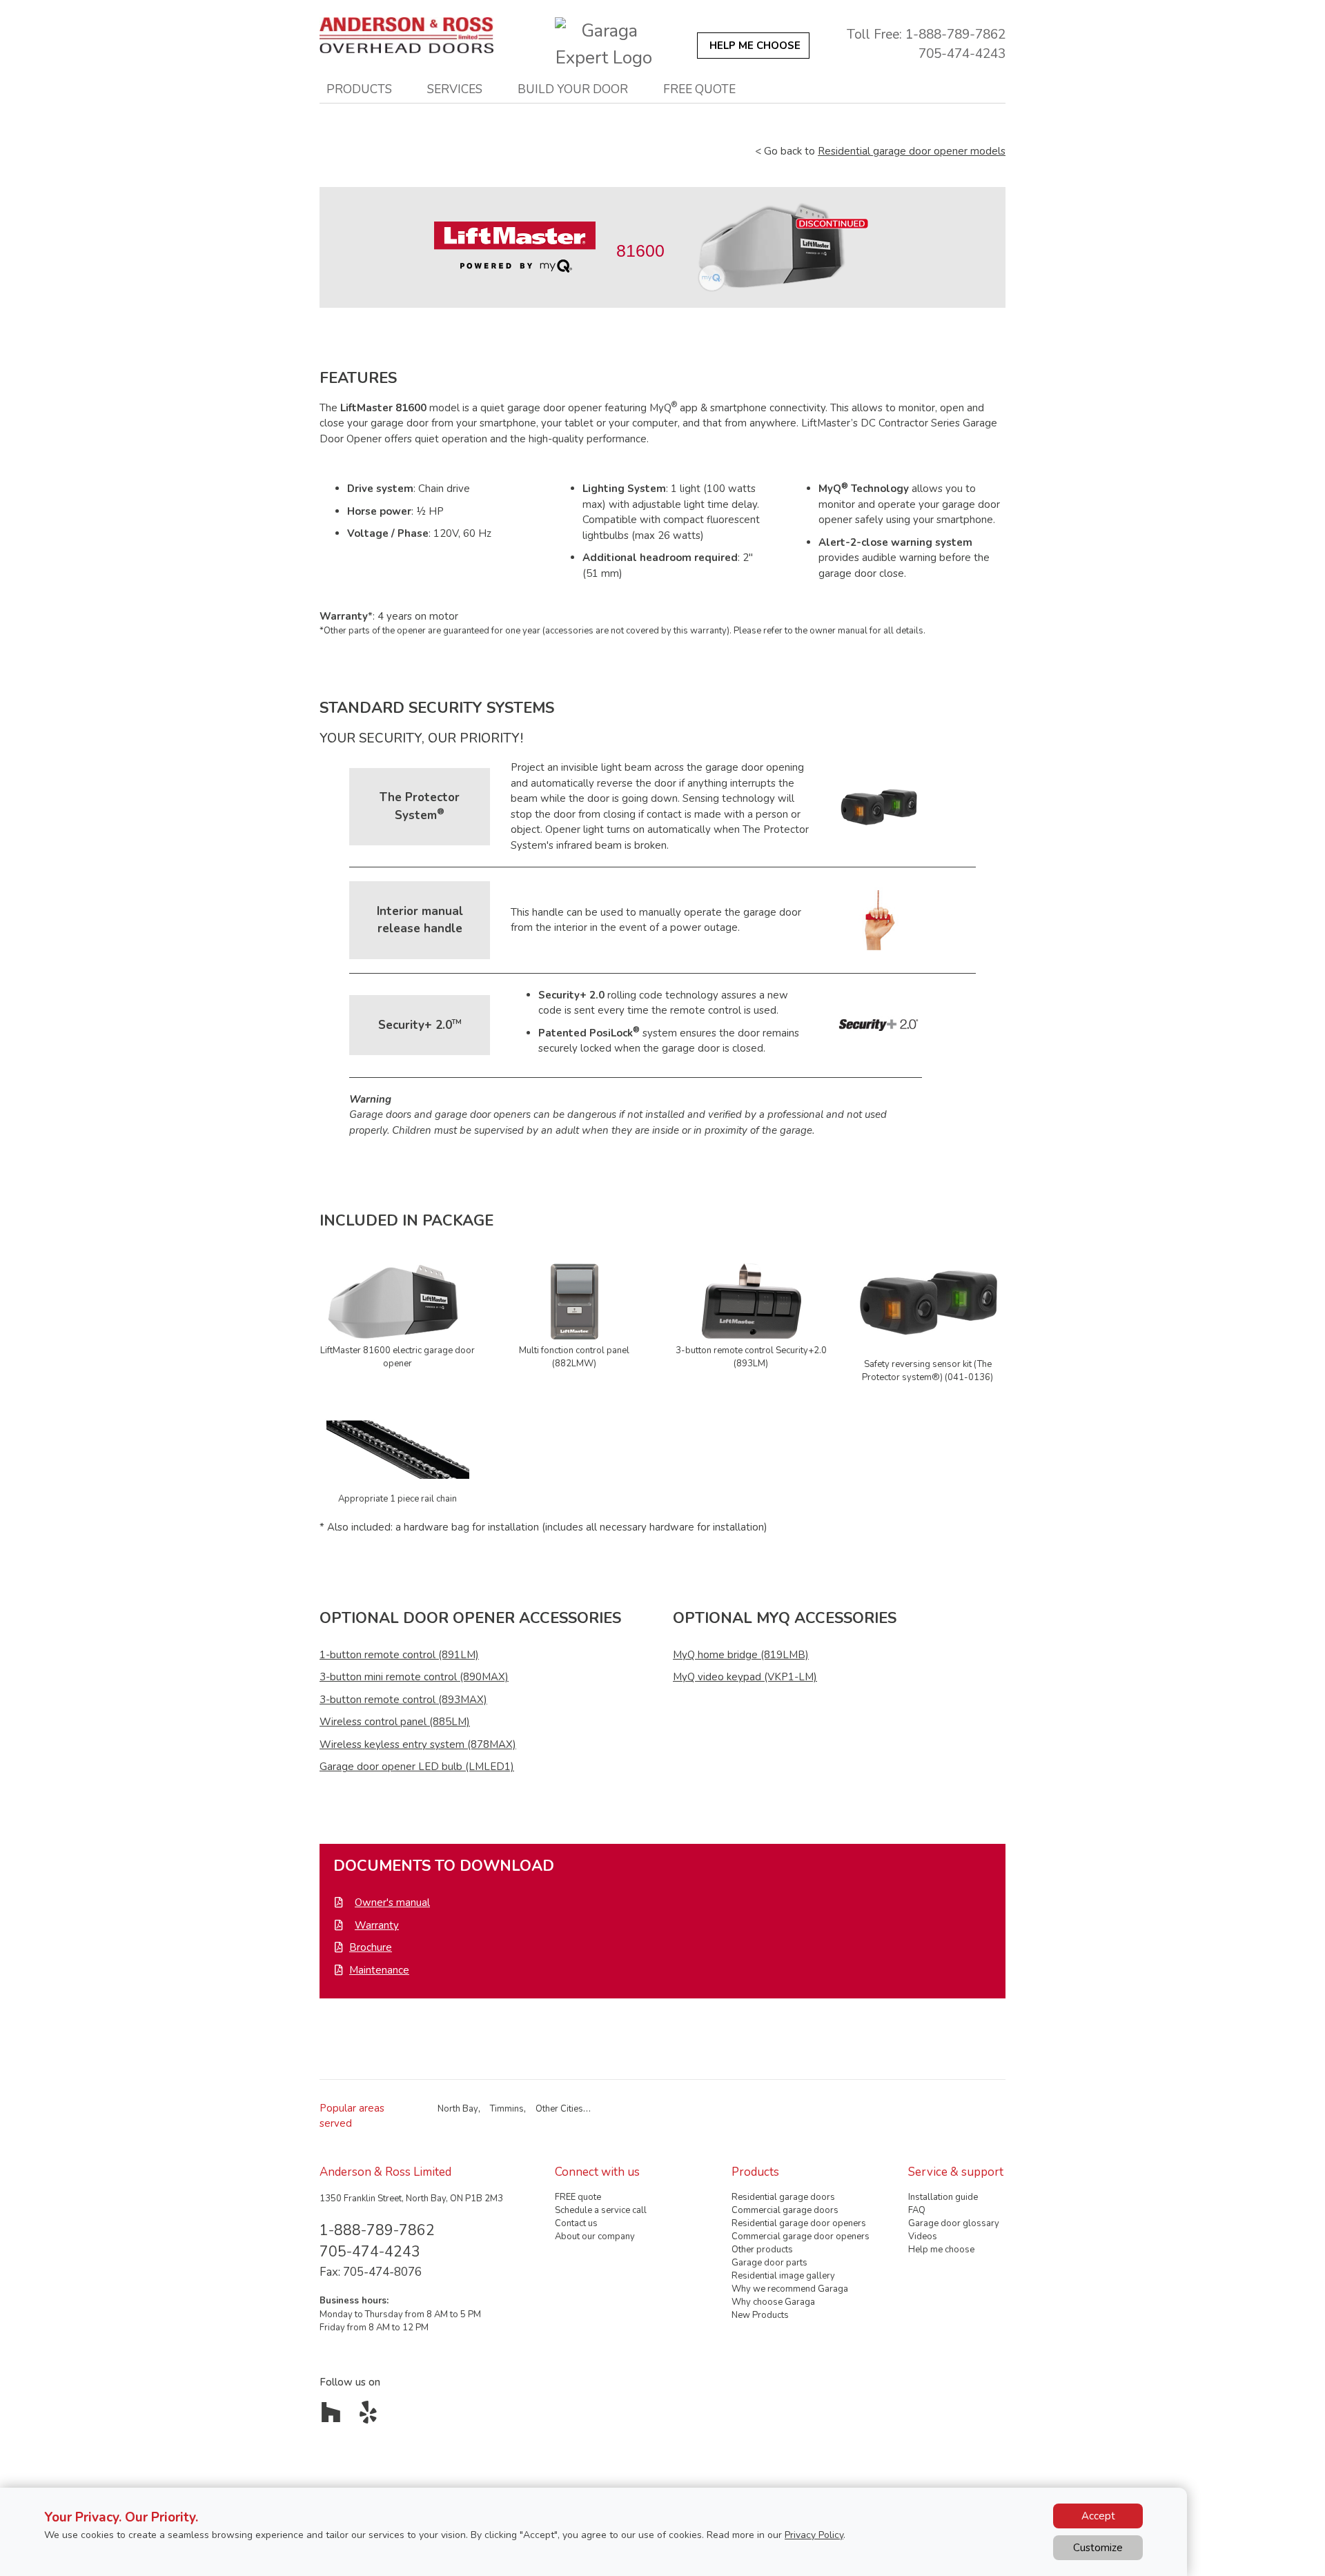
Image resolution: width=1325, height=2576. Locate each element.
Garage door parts (769, 2263)
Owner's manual (392, 1902)
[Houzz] (334, 2417)
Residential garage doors (783, 2197)
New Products (760, 2315)
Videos (923, 2236)
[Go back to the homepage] (414, 35)
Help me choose (941, 2250)
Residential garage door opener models (912, 151)
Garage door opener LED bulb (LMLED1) (417, 1767)
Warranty (377, 1925)
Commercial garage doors (785, 2210)
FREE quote (578, 2197)
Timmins (507, 2109)
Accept (1098, 2516)
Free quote (699, 89)
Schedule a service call (601, 2210)
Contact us (576, 2223)
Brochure (371, 1947)
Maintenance (379, 1970)
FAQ (917, 2210)
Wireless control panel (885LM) (395, 1722)
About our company (595, 2236)
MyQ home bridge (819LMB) (741, 1655)
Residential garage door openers (799, 2223)
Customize (1098, 2548)
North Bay (458, 2109)
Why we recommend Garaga (790, 2289)
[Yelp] (372, 2417)
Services (455, 89)
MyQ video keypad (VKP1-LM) (745, 1677)
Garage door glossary (954, 2223)
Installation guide (943, 2197)
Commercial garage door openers (801, 2236)
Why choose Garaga (773, 2302)
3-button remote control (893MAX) (403, 1700)
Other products (762, 2250)
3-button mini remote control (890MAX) (414, 1677)
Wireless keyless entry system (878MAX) (418, 1744)
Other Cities (559, 2109)
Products (359, 89)
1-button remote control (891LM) (399, 1655)
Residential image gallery (783, 2276)
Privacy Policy (814, 2535)
